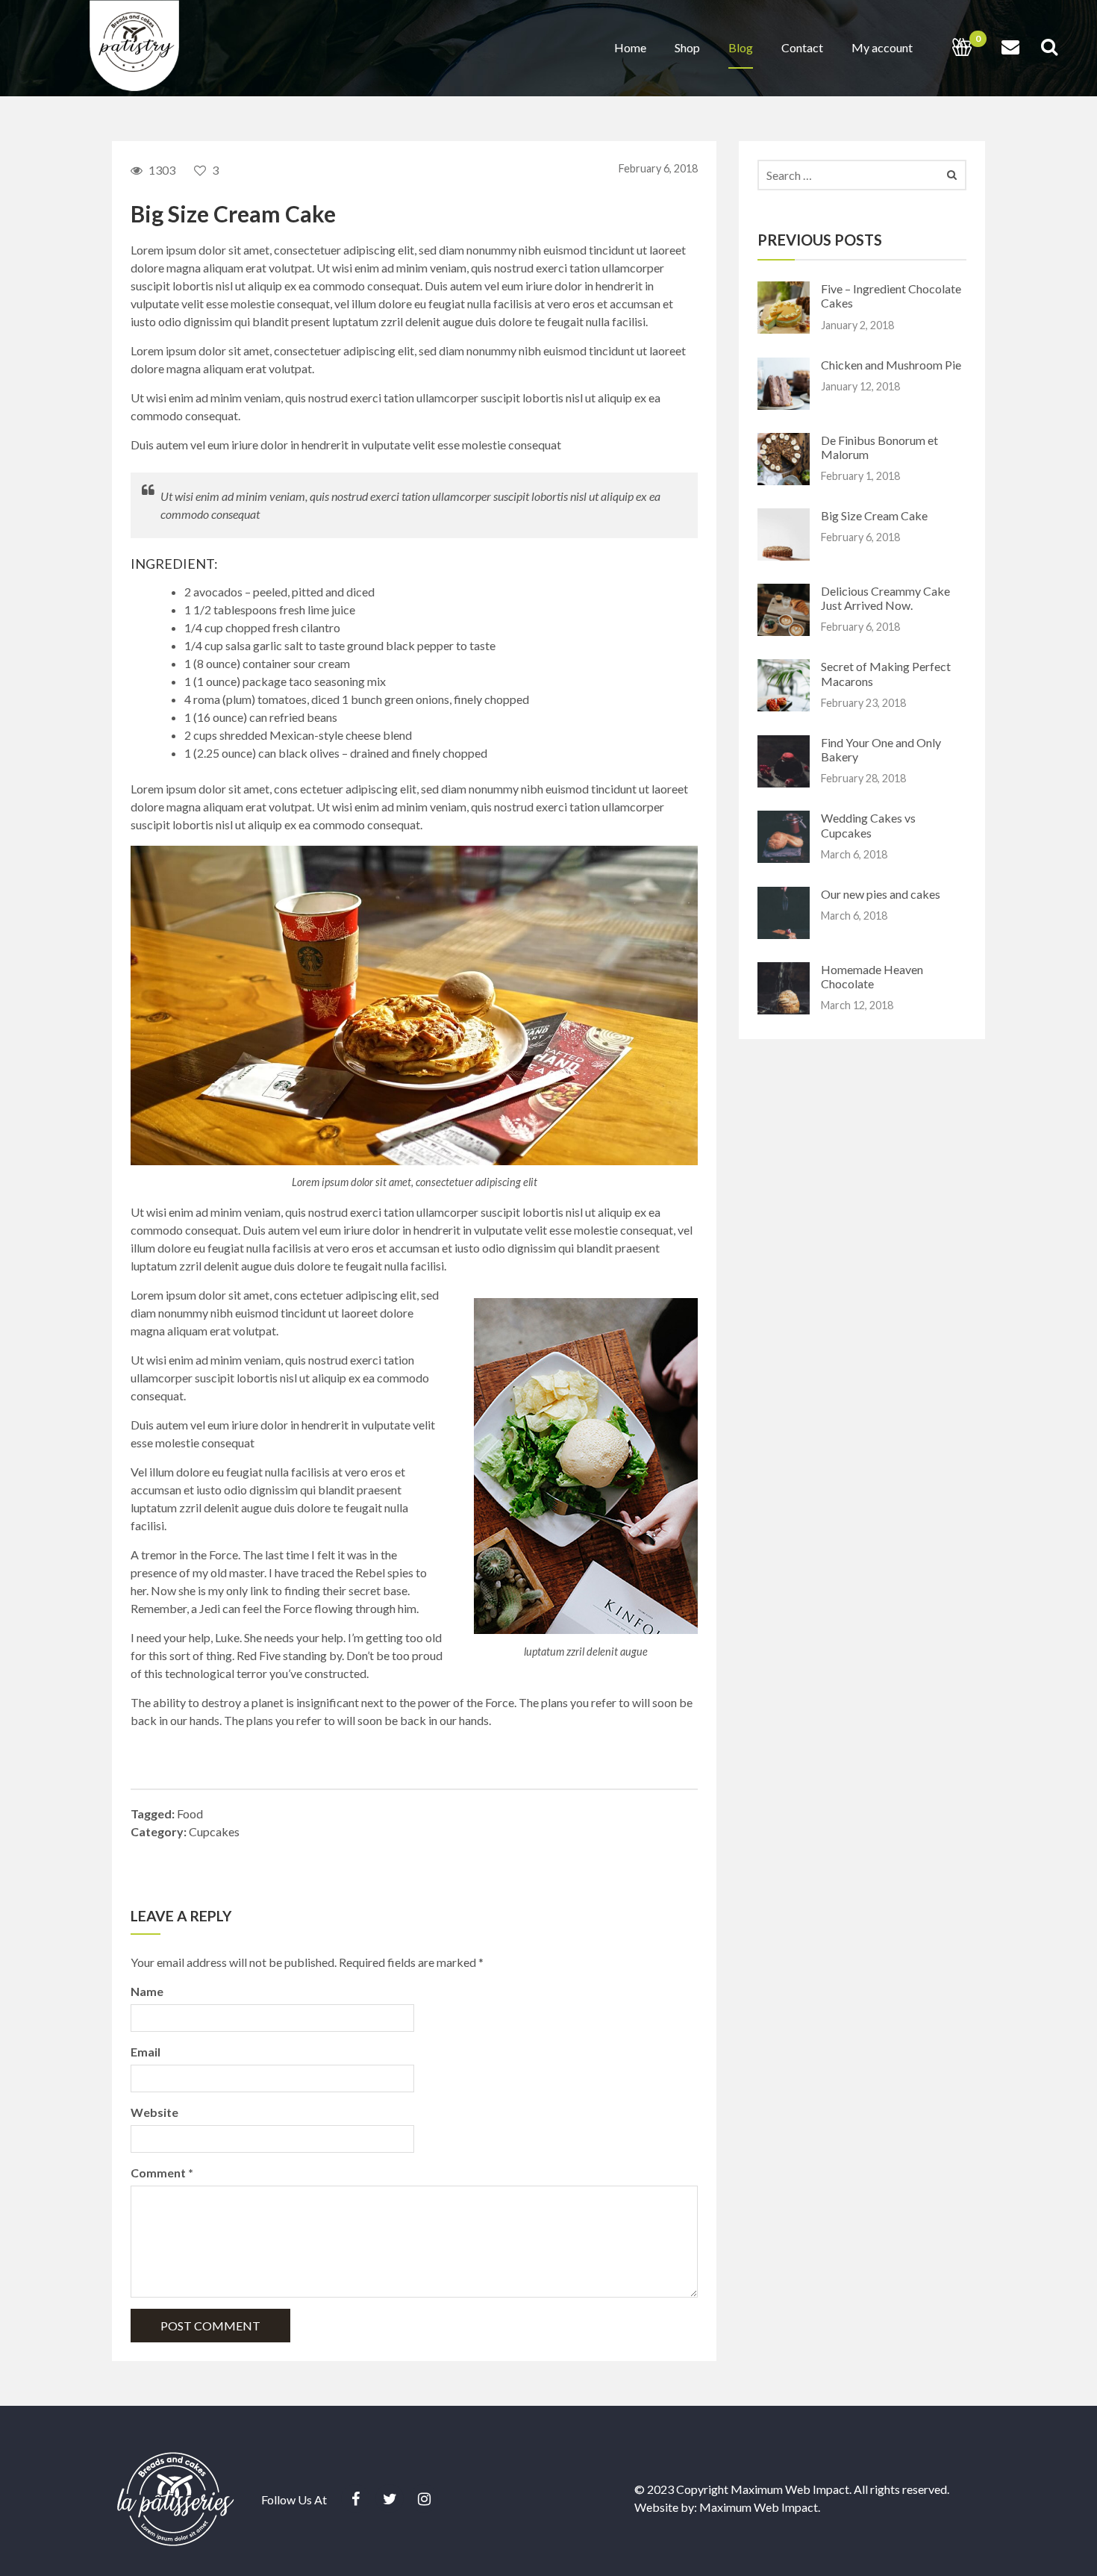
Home (630, 47)
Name (147, 1991)
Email (146, 2052)
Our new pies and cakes (881, 894)
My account (882, 47)
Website (154, 2112)
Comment (162, 2173)
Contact (802, 47)
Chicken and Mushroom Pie (891, 365)
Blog (741, 47)
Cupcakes (214, 1831)
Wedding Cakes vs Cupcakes (868, 825)
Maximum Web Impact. (760, 2507)
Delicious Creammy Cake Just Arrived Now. (885, 598)
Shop (687, 47)
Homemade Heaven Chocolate (872, 976)
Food (190, 1814)
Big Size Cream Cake (874, 515)
